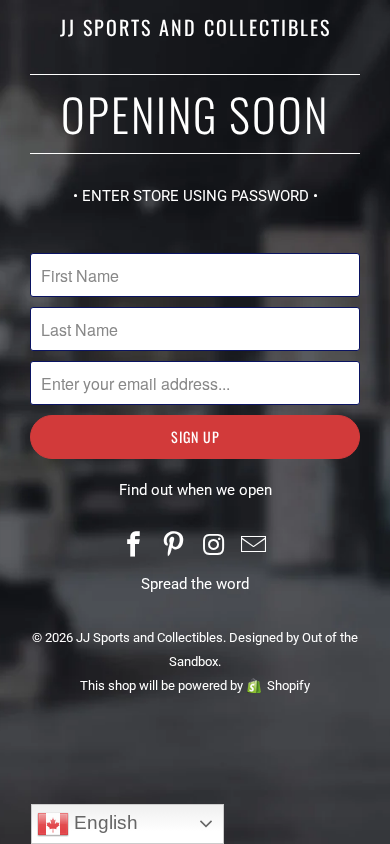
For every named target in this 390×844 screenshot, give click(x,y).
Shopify (288, 685)
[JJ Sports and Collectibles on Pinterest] (174, 546)
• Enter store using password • (195, 196)
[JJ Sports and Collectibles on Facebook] (135, 546)
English (103, 822)
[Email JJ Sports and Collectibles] (254, 546)
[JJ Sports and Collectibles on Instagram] (214, 546)
